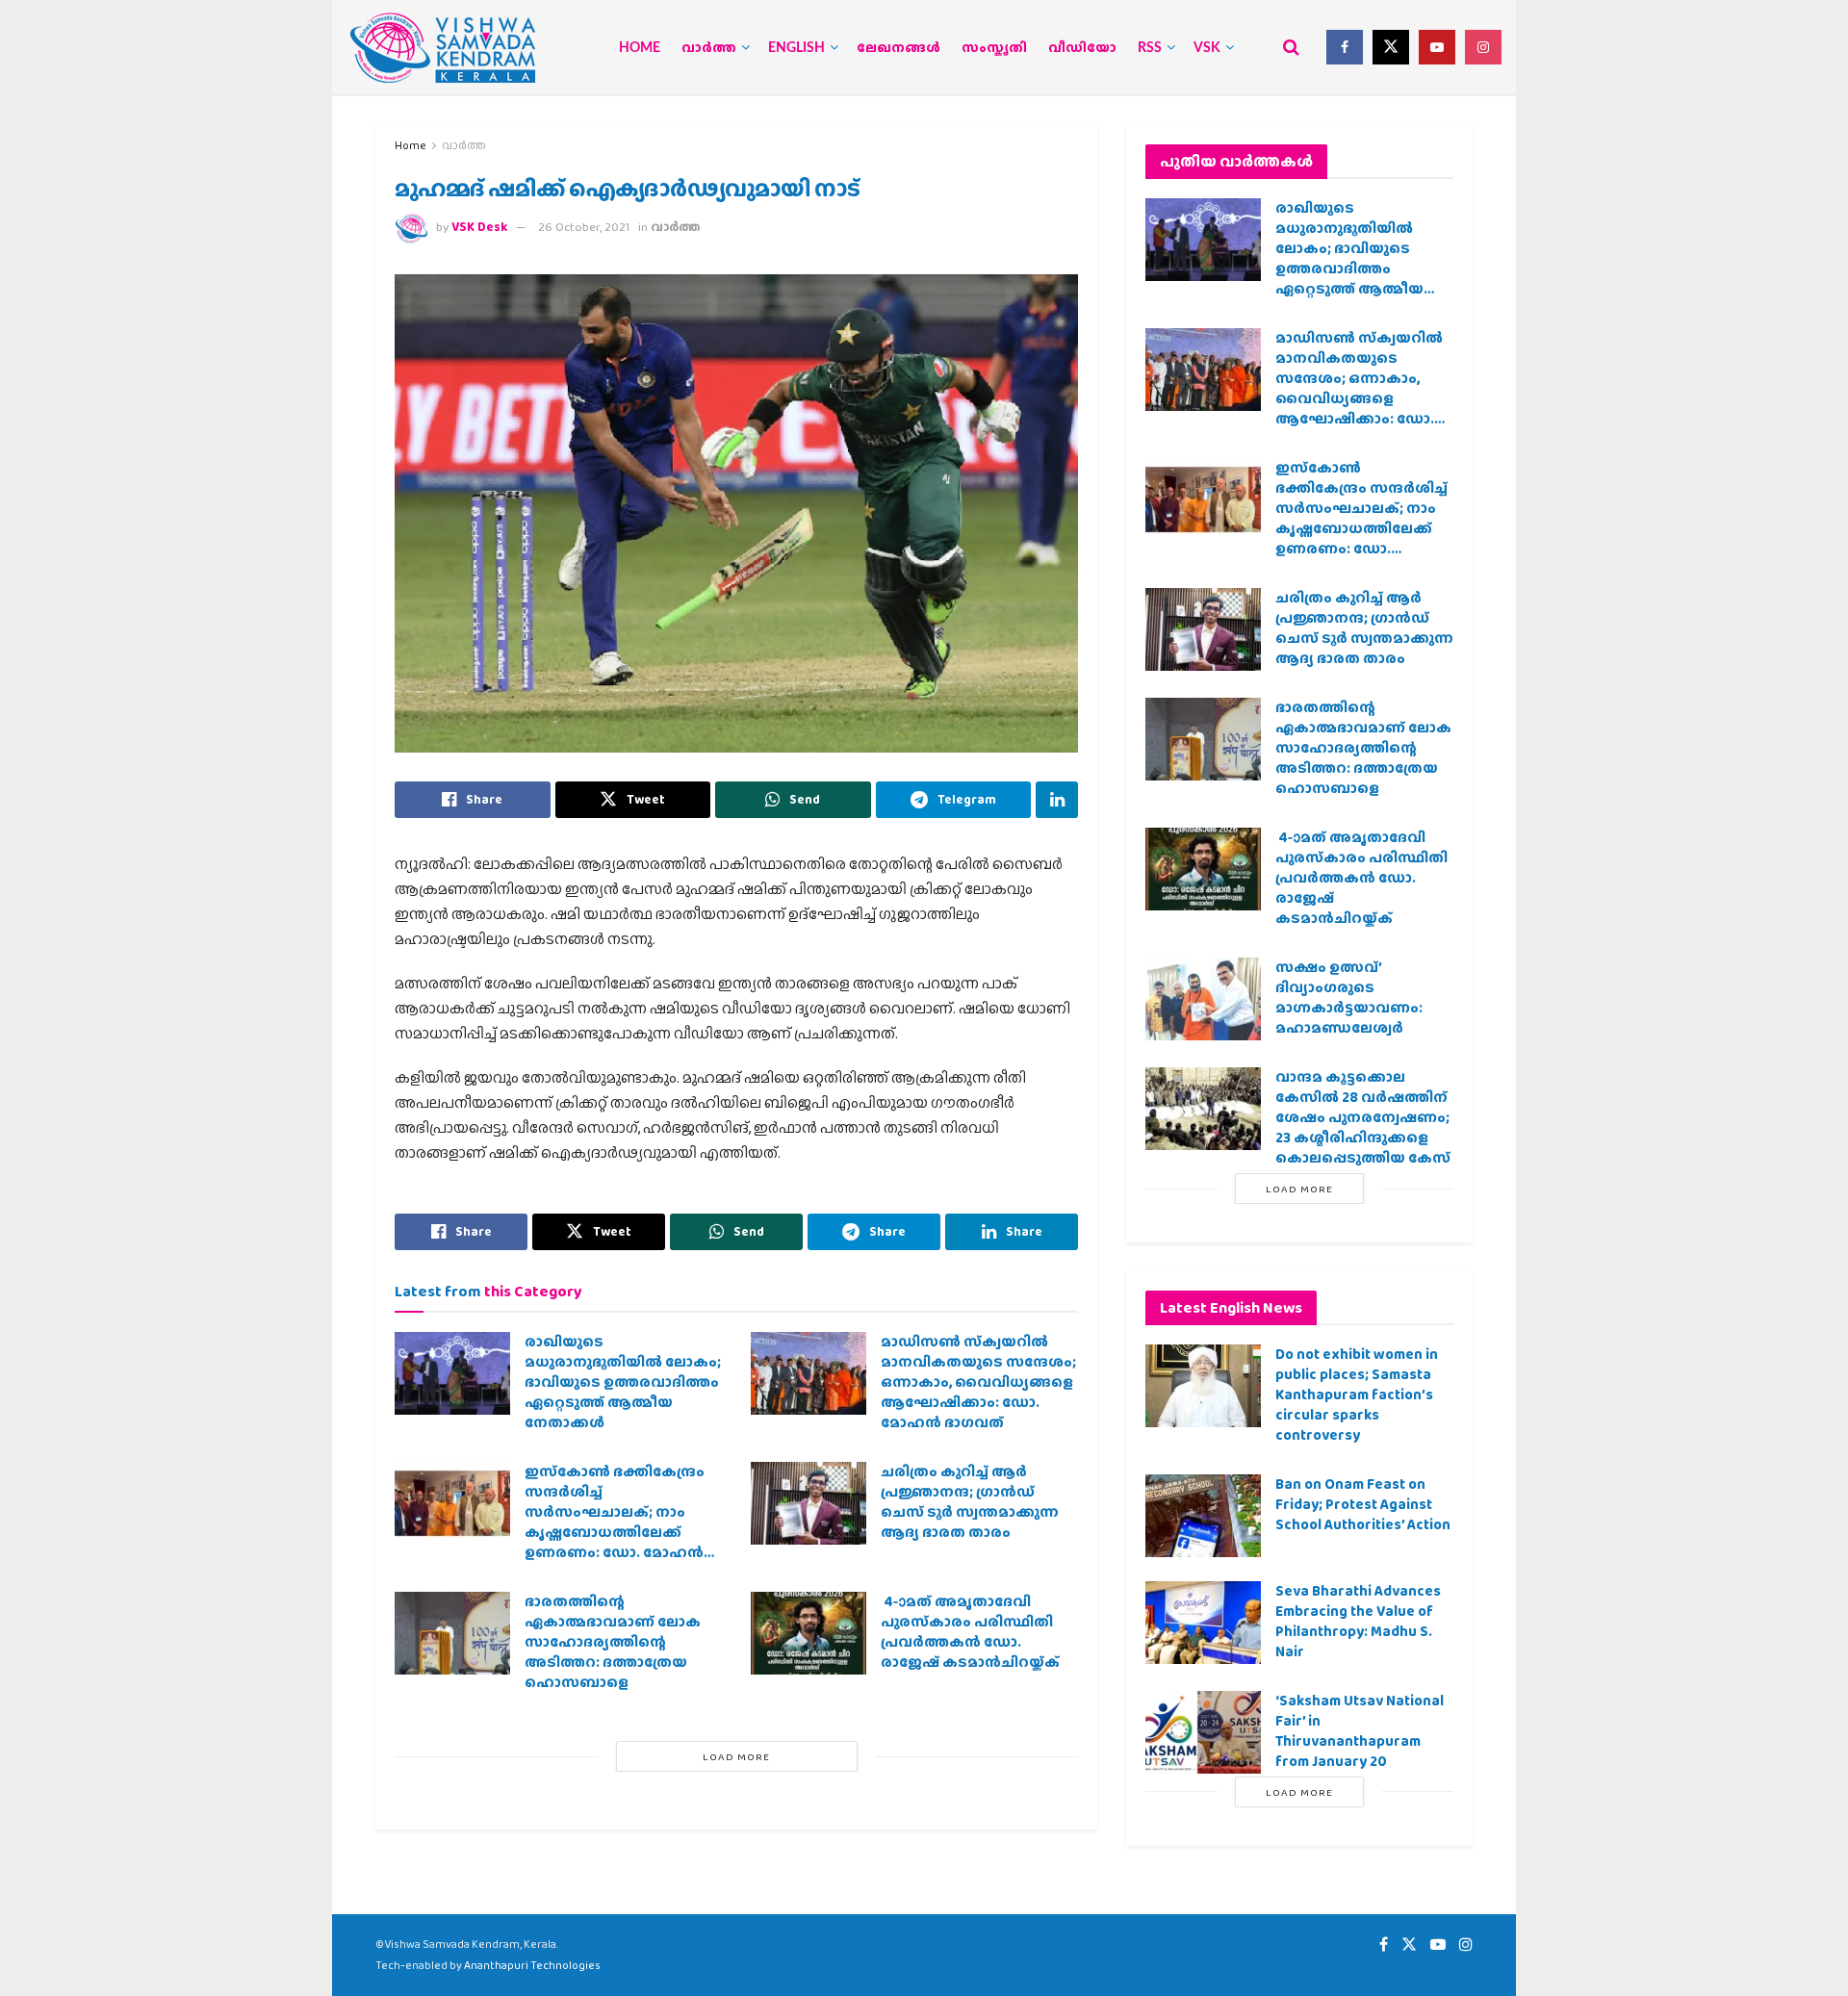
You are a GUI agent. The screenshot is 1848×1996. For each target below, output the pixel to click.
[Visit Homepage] (443, 48)
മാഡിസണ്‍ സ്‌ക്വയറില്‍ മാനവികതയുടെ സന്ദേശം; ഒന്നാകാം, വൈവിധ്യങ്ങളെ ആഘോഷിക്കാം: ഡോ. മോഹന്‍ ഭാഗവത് (978, 1382)
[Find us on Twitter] (1391, 47)
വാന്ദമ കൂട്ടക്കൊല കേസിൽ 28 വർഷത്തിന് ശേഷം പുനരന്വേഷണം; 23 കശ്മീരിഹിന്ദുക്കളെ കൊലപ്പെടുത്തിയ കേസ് (1363, 1117)
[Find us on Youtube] (1437, 47)
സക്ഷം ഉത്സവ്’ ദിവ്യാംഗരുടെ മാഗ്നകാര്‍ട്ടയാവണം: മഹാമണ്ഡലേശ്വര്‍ (1349, 998)
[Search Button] (1291, 47)
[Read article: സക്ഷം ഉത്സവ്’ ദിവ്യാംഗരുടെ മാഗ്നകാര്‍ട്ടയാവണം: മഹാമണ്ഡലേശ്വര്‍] (1203, 999)
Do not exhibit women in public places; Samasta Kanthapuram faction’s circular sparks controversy (1357, 1395)
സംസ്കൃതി (994, 48)
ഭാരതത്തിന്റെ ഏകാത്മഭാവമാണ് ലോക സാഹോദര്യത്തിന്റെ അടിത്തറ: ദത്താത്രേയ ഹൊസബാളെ (613, 1642)
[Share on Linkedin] (1057, 800)
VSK (1207, 48)
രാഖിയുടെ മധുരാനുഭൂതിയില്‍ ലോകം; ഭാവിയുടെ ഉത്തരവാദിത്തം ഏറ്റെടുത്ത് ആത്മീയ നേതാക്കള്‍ (623, 1382)
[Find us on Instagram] (1483, 47)
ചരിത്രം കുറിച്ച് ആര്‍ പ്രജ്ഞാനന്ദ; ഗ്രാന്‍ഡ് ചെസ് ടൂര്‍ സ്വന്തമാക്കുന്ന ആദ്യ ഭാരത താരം (970, 1502)
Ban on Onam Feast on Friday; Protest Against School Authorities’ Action (1363, 1504)
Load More (736, 1756)
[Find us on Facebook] (1345, 47)
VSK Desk (479, 227)
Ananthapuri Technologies (532, 1965)
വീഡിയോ (1082, 48)
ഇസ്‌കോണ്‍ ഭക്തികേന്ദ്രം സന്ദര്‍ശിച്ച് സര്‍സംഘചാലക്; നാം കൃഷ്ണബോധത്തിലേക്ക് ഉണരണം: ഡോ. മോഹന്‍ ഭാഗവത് (615, 1522)
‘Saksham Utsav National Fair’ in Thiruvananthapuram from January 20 (1360, 1731)
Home (640, 48)
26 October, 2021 (584, 227)
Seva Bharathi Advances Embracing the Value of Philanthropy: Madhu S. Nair (1358, 1621)
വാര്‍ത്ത (709, 48)
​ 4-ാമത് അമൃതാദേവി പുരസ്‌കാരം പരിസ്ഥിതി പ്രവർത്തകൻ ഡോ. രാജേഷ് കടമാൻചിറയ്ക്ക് (970, 1632)
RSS (1150, 48)
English (796, 48)
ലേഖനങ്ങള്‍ (898, 48)
